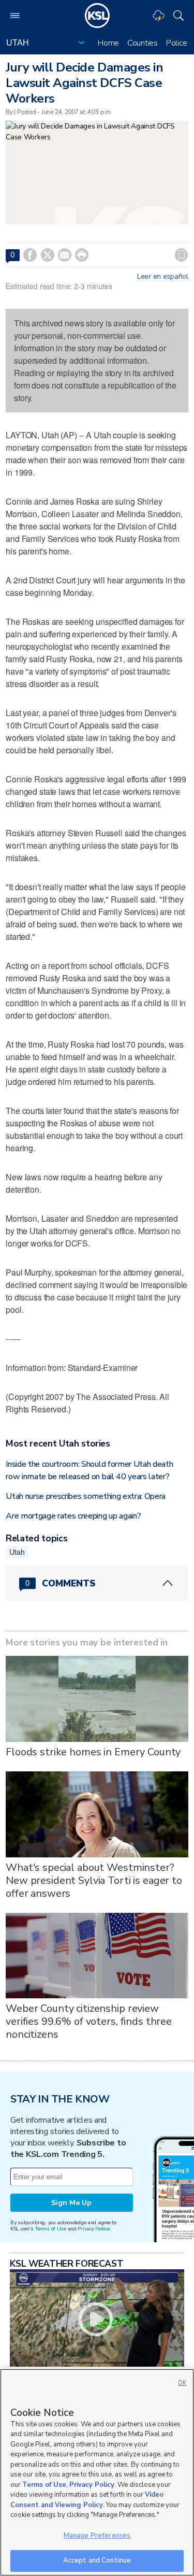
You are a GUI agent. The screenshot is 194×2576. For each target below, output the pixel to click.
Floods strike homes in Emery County (93, 1752)
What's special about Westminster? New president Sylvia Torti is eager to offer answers (94, 1880)
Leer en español (163, 277)
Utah (17, 1552)
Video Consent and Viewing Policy (87, 2500)
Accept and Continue (97, 2560)
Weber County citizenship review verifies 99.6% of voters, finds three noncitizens (89, 2021)
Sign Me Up (71, 2203)
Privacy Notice (93, 2229)
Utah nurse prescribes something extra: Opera (86, 1496)
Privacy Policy (92, 2485)
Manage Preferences (97, 2536)
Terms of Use (50, 2229)
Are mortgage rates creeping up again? (73, 1516)
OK (182, 2383)
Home (108, 43)
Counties (143, 43)
